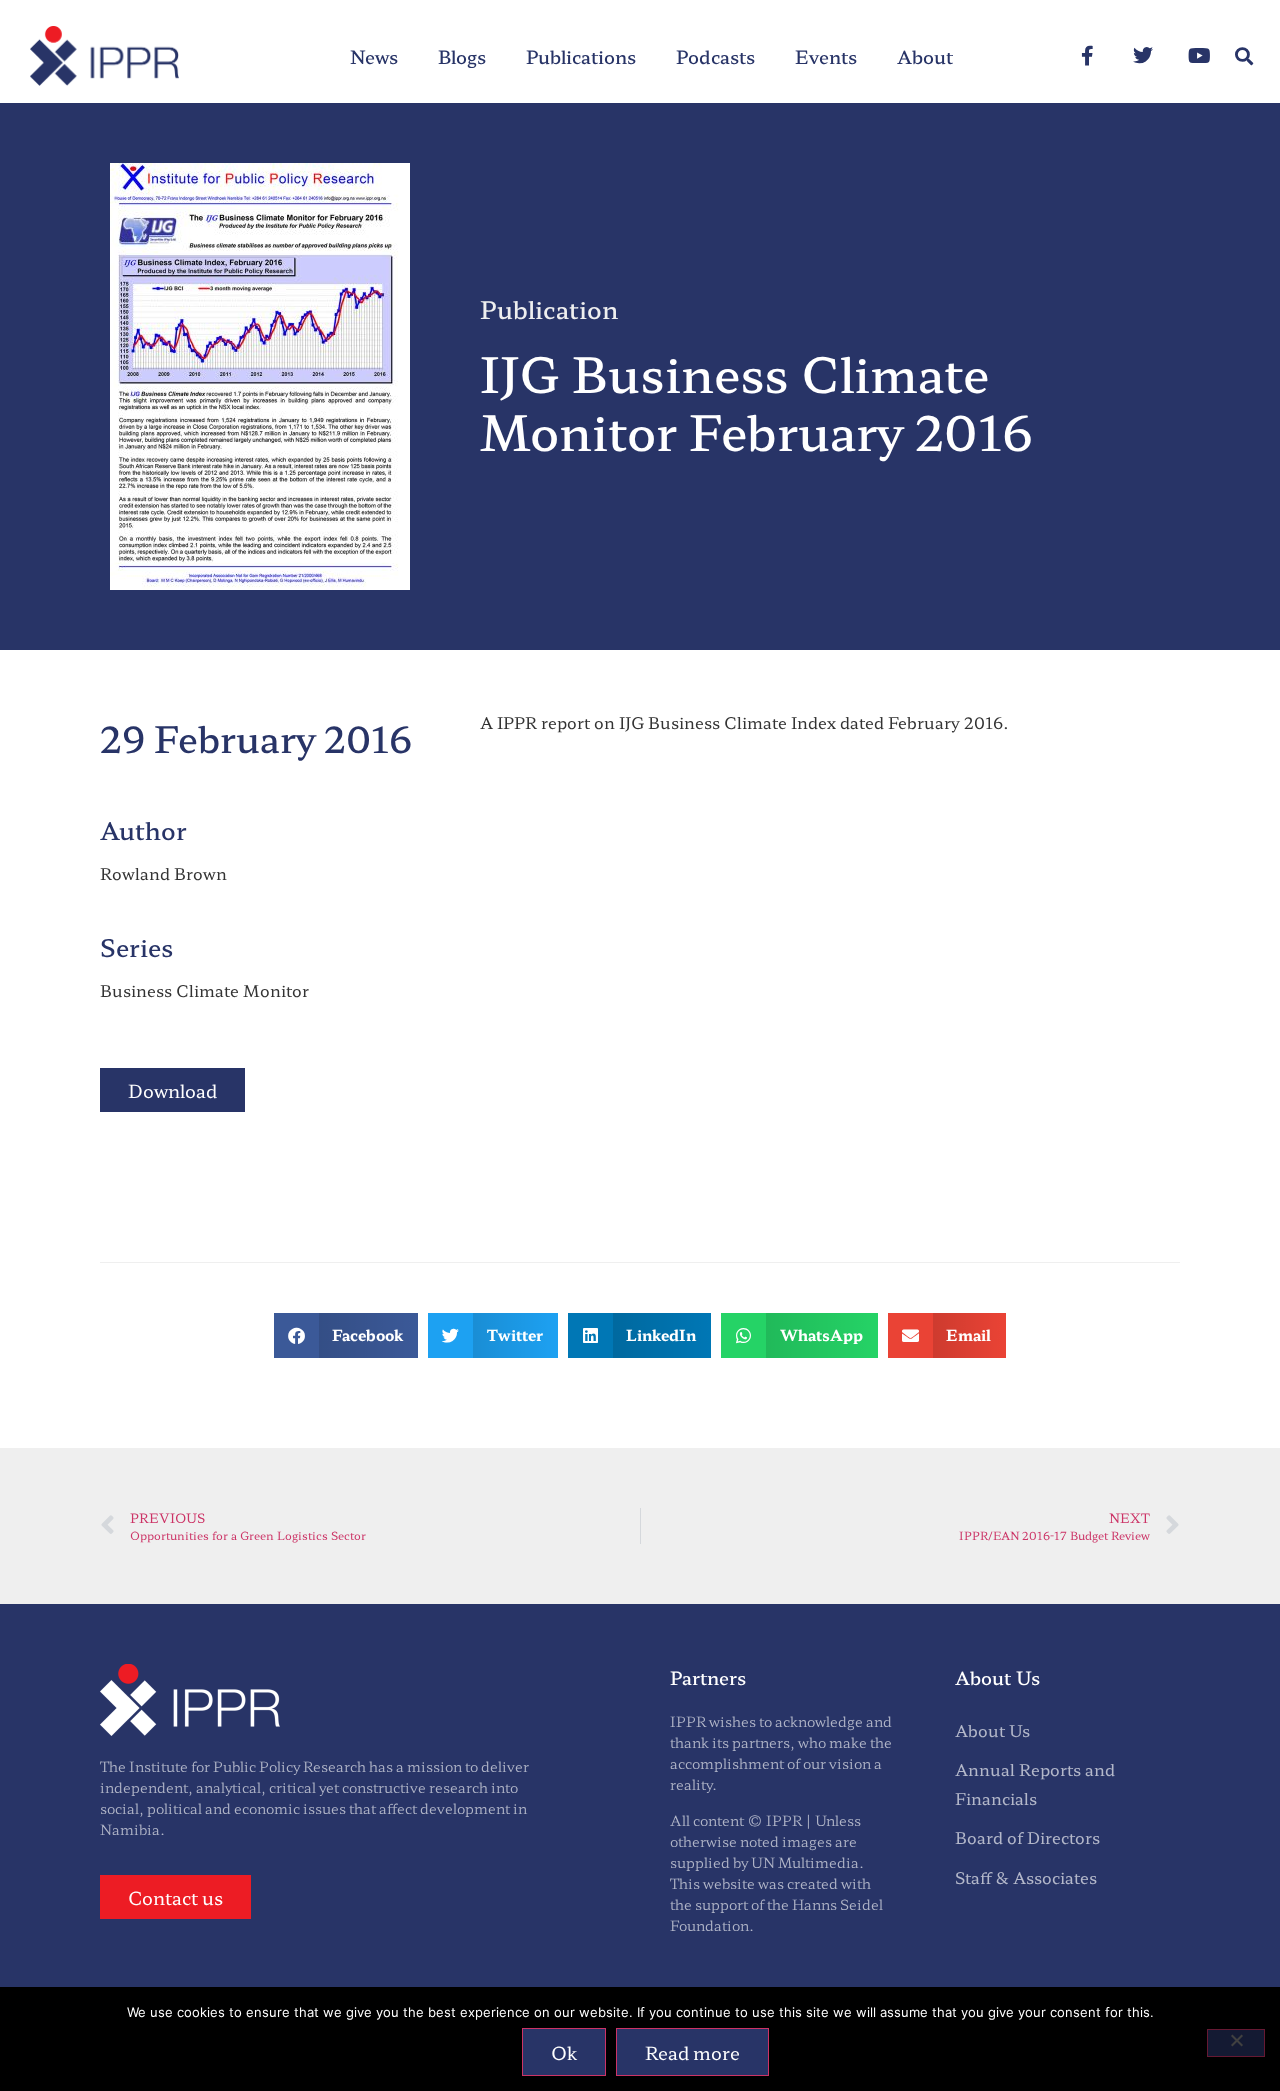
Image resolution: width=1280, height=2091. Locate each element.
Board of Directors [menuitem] (1027, 1837)
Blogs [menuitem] (462, 56)
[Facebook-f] (1087, 56)
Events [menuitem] (826, 56)
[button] (1243, 56)
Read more (692, 2052)
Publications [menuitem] (581, 56)
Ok (564, 2052)
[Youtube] (1199, 56)
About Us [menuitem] (992, 1730)
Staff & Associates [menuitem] (1026, 1877)
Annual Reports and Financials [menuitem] (1035, 1783)
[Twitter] (1143, 56)
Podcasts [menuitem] (715, 56)
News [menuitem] (374, 56)
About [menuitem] (925, 56)
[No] (1236, 2043)
